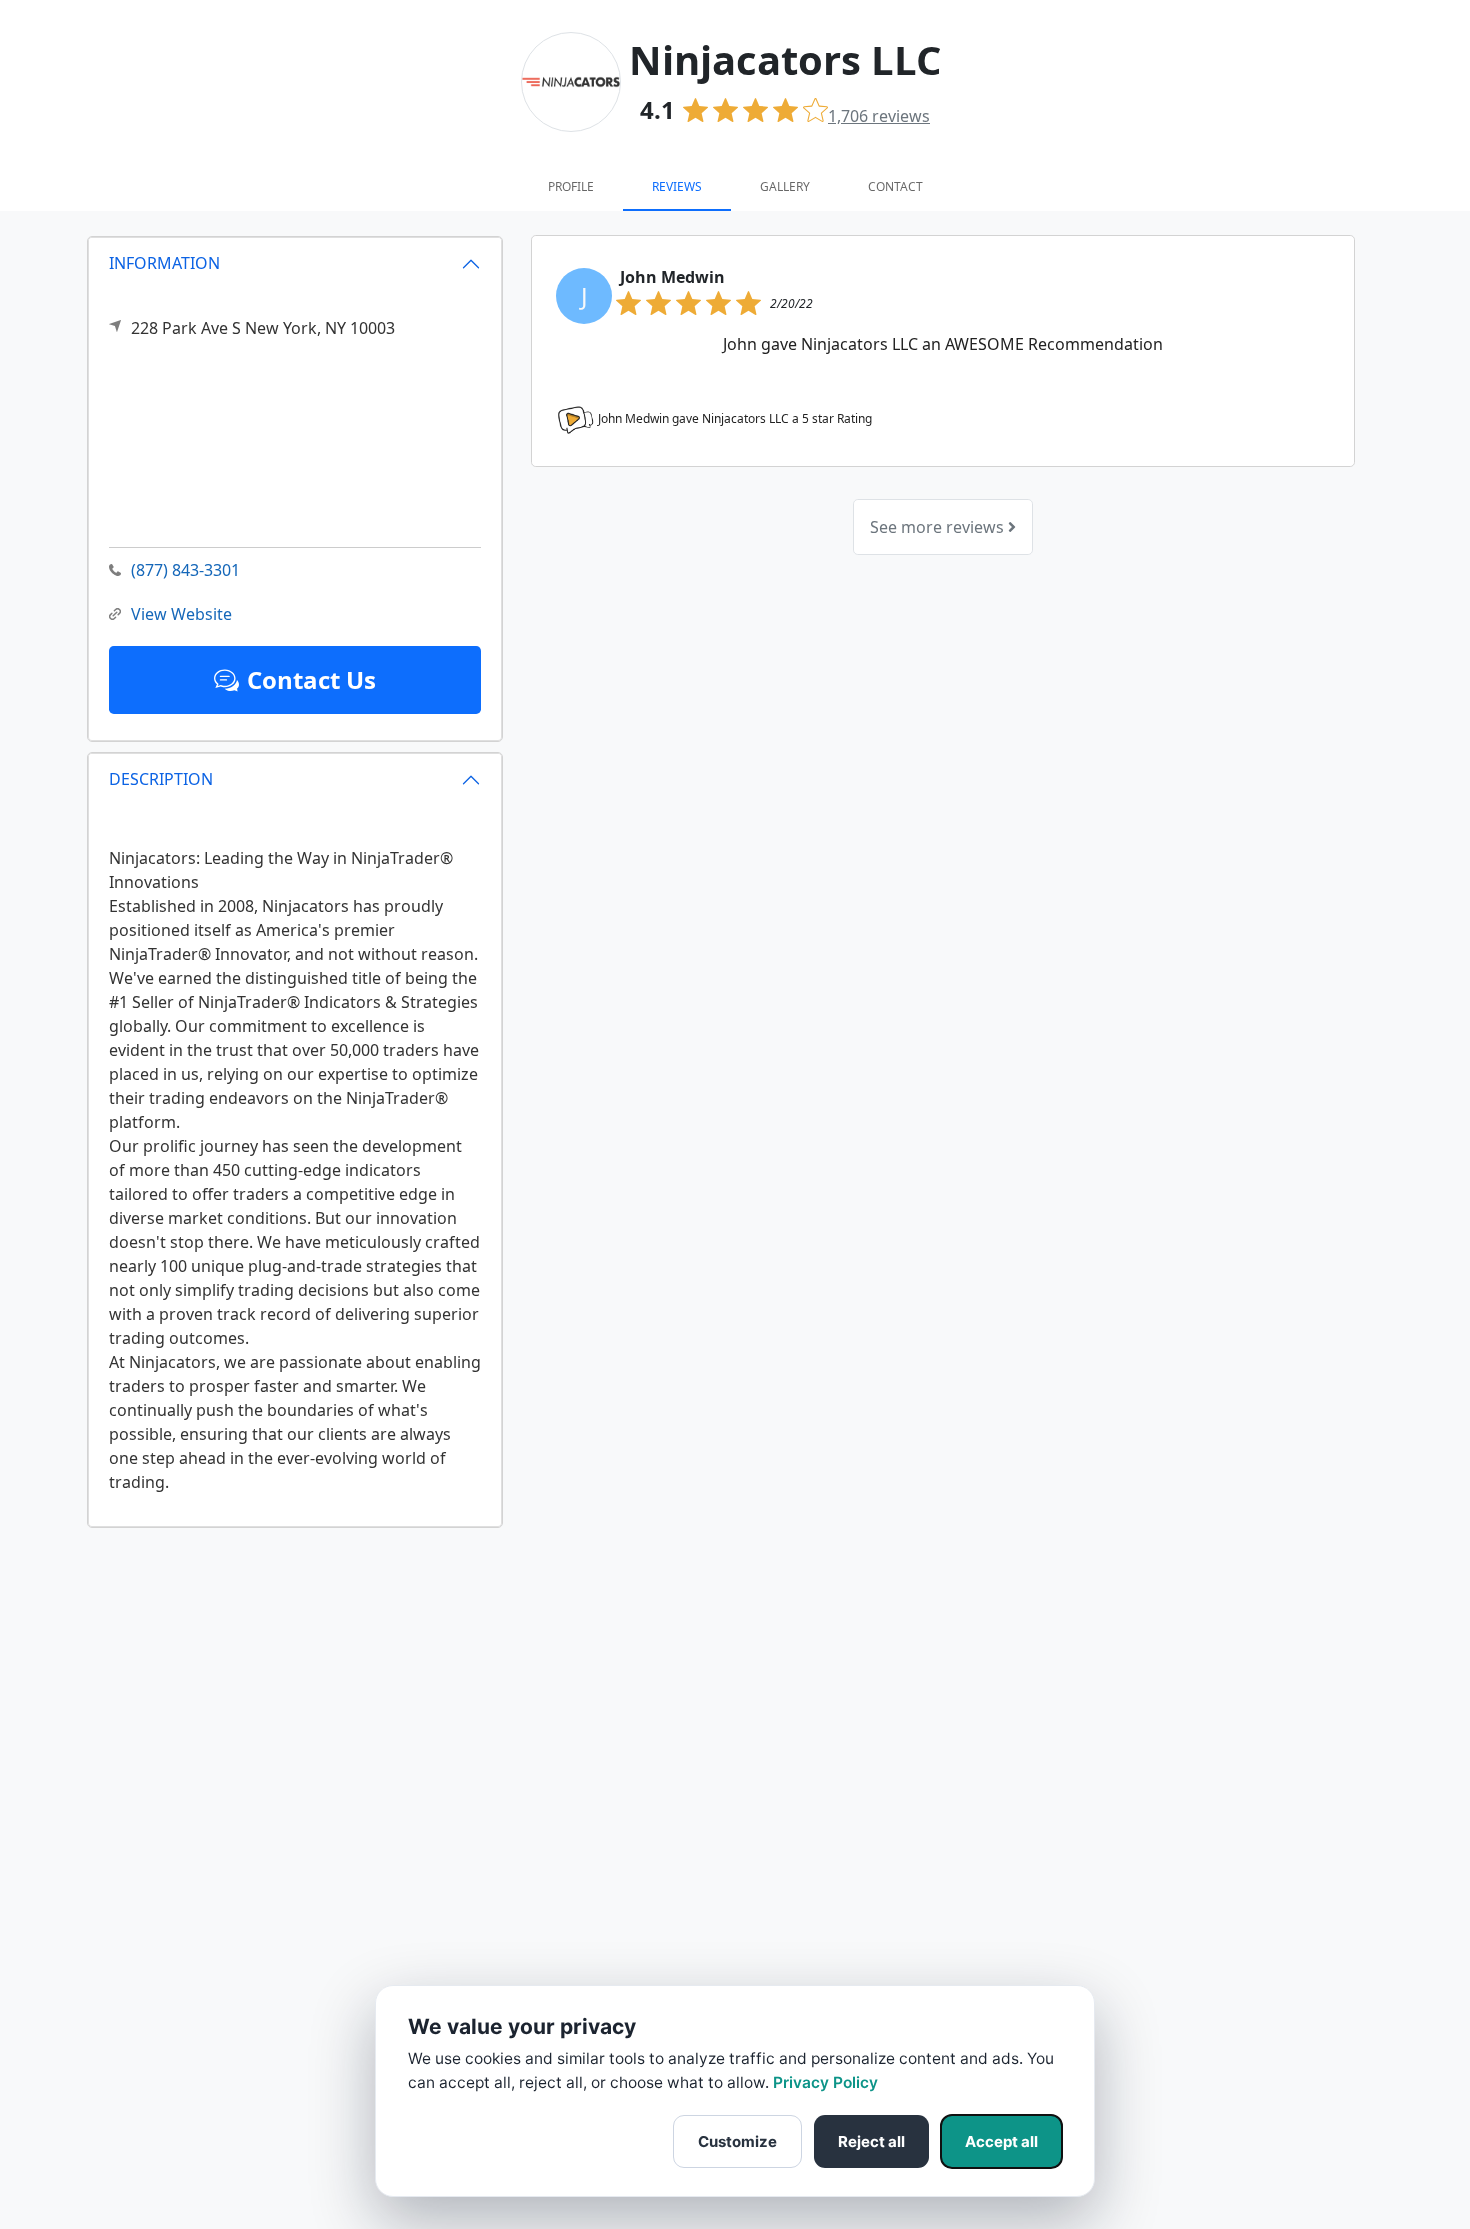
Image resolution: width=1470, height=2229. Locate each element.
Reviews (677, 186)
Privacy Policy (825, 2082)
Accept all (1001, 2141)
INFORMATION (164, 263)
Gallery (785, 186)
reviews (879, 116)
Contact (895, 186)
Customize (737, 2141)
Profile (571, 186)
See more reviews (939, 527)
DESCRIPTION (161, 779)
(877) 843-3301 (185, 570)
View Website (181, 614)
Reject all (871, 2141)
